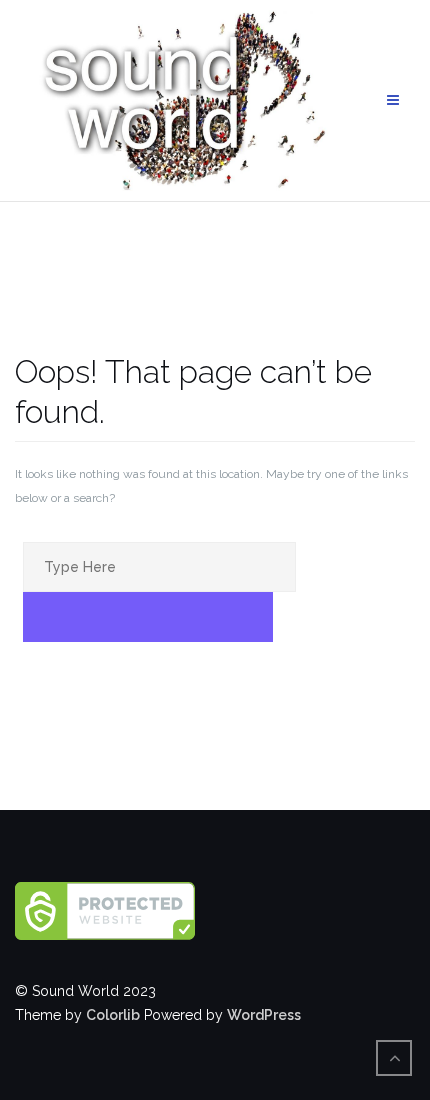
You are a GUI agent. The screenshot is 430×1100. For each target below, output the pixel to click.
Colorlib (113, 1015)
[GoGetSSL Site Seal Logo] (215, 911)
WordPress (264, 1015)
